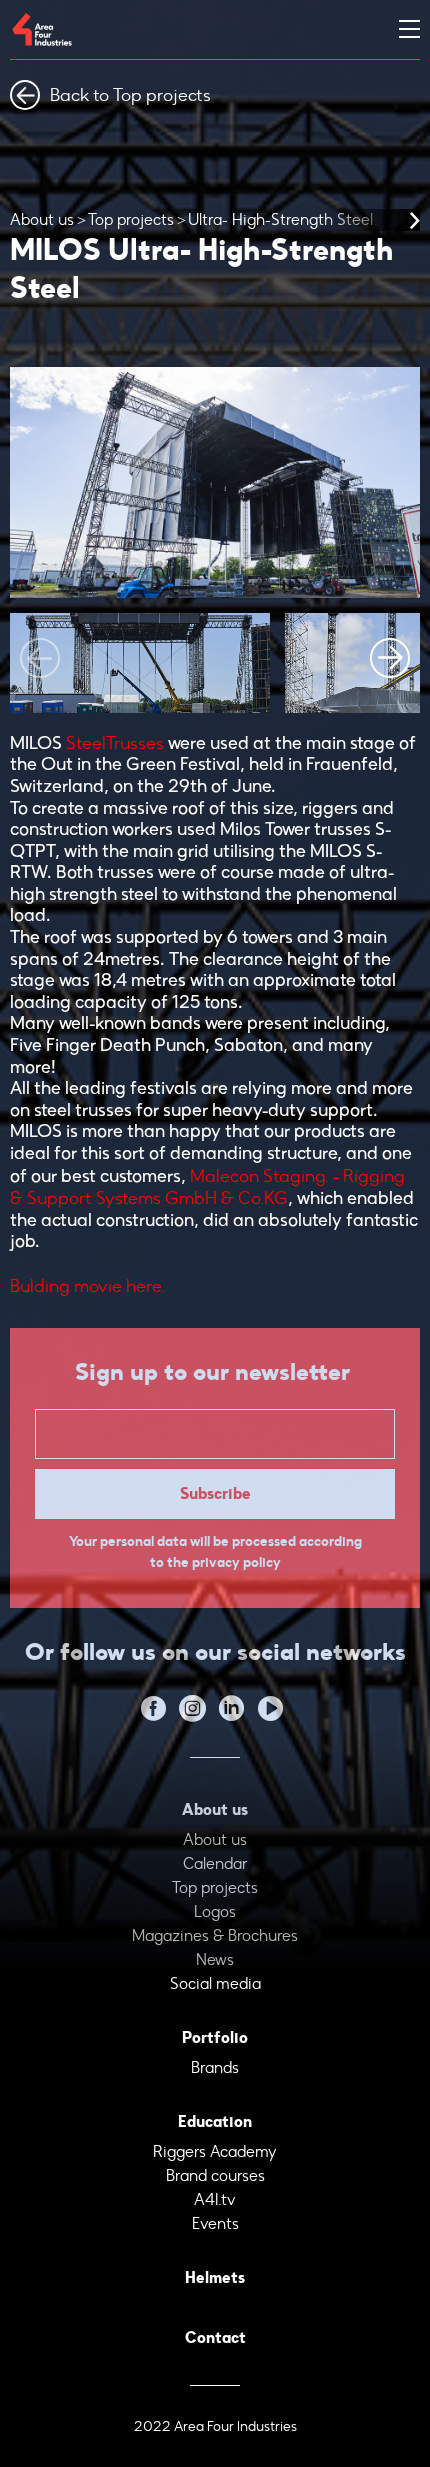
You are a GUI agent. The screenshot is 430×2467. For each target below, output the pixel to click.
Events (215, 2223)
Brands (215, 2067)
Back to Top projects (130, 95)
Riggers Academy (215, 2151)
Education (215, 2121)
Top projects (131, 219)
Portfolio (215, 2037)
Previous (40, 658)
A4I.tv (215, 2199)
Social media (215, 1983)
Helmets (215, 2277)
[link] (115, 743)
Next (390, 658)
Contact (215, 2337)
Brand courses (215, 2175)
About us (42, 219)
